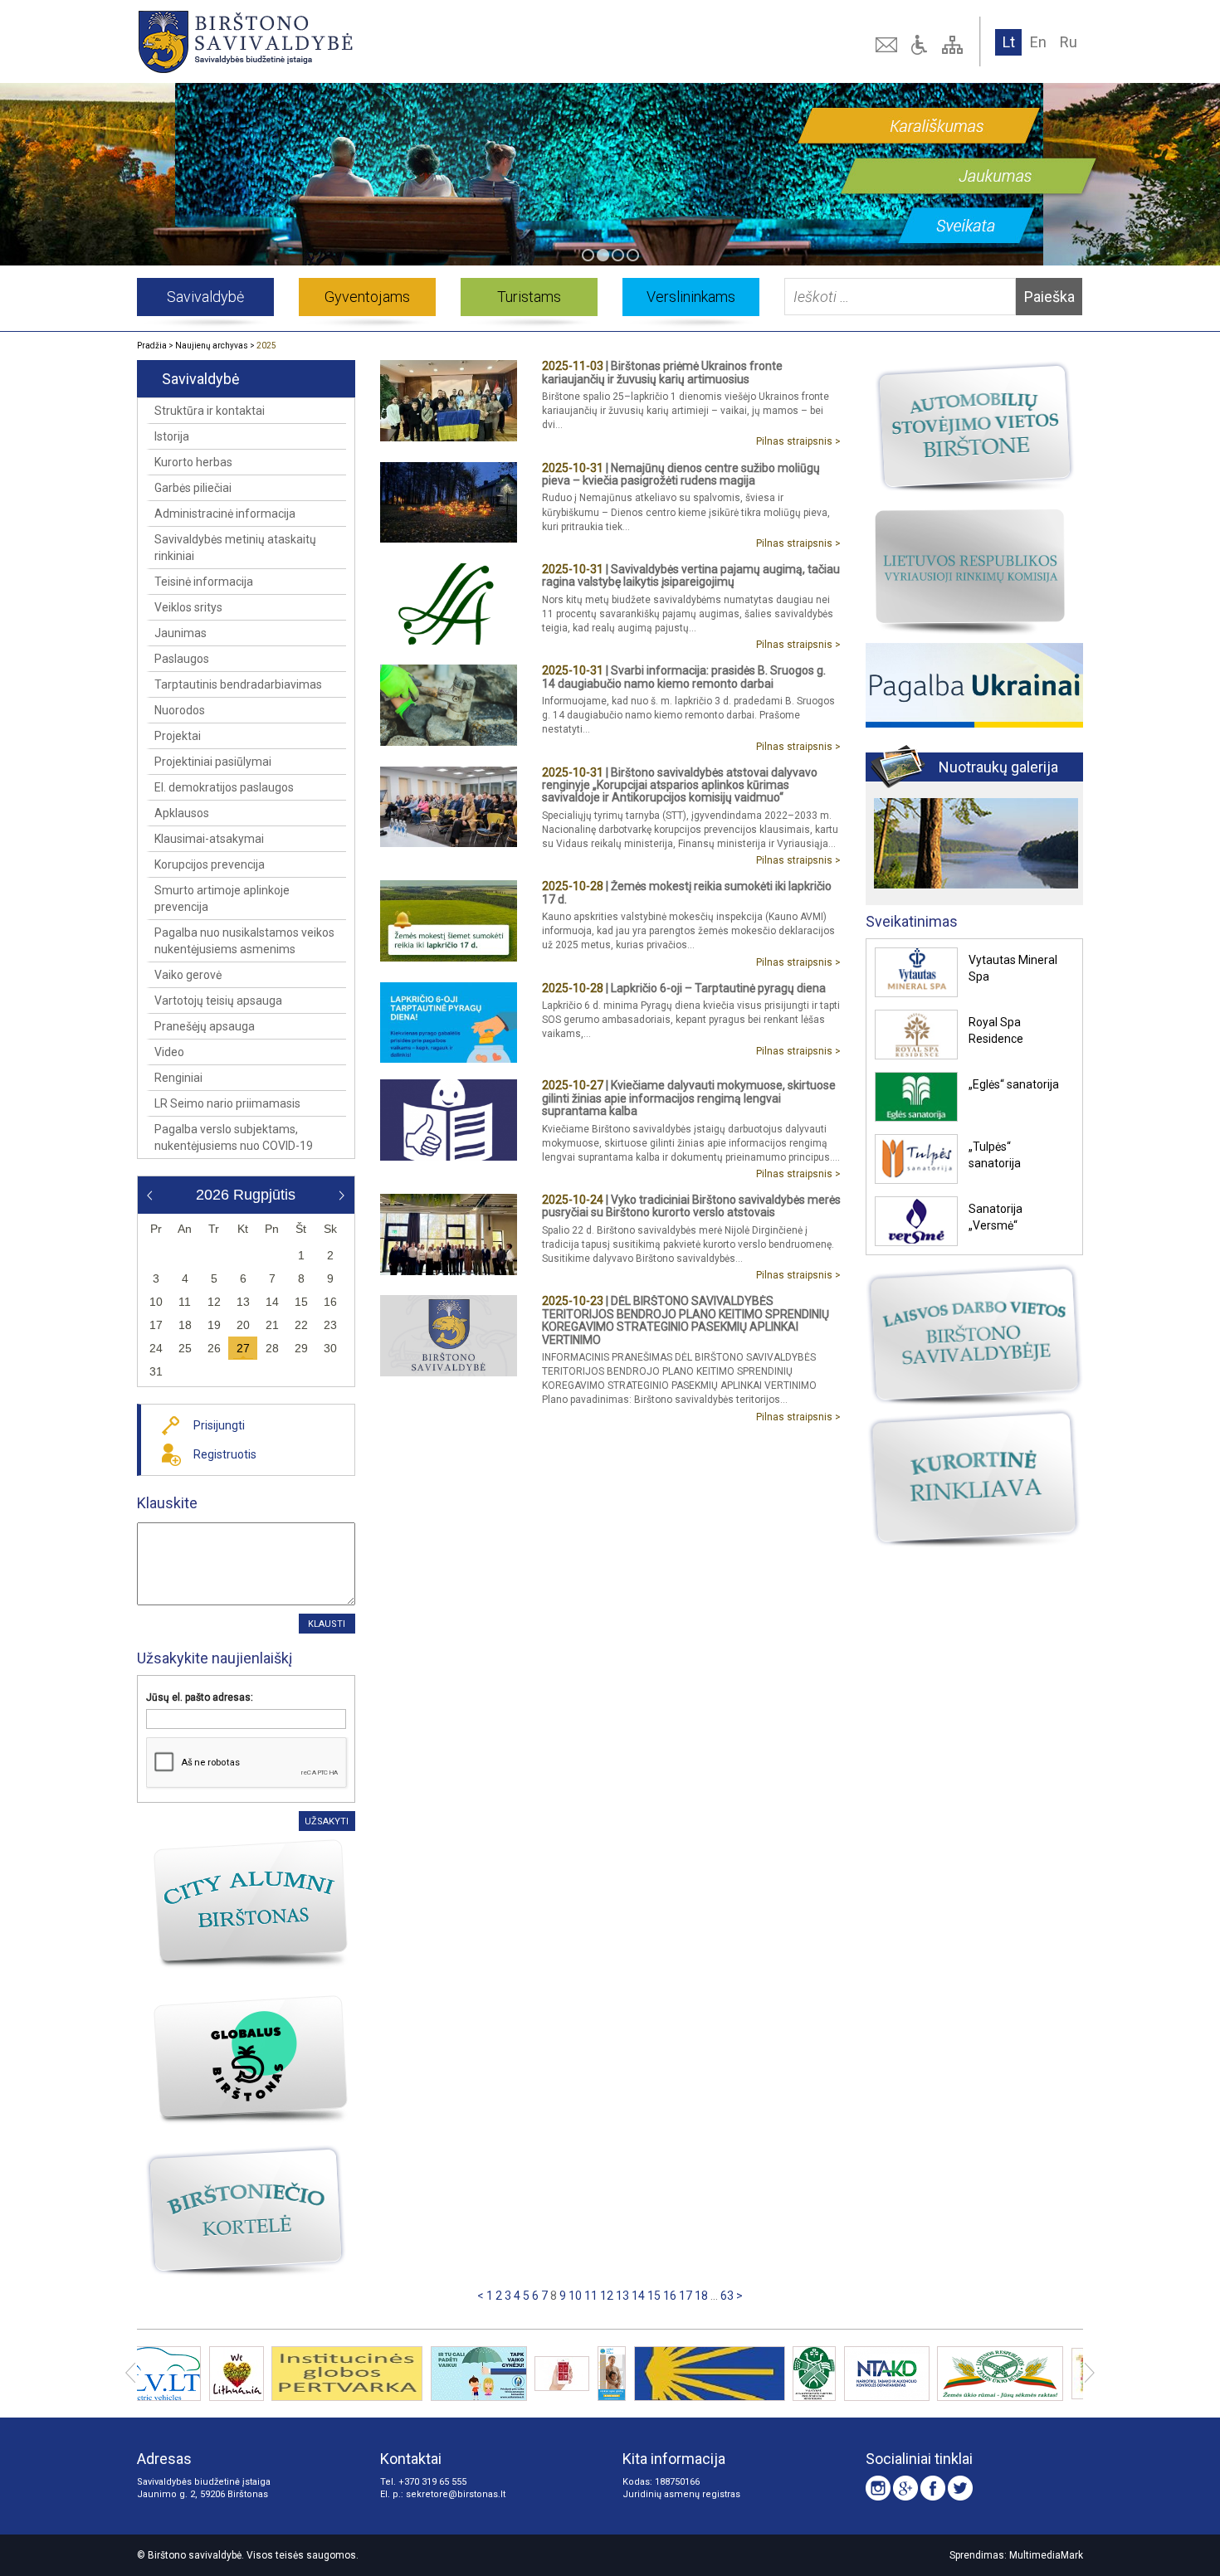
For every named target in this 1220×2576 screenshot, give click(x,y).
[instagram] (878, 2488)
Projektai (178, 736)
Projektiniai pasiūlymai (213, 762)
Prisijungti (219, 1425)
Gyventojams (367, 297)
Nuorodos (180, 710)
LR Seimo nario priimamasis (227, 1103)
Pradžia (152, 346)
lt (1009, 42)
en (1038, 42)
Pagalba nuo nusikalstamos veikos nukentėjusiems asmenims (244, 941)
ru (1069, 42)
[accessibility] (921, 45)
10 (575, 2296)
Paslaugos (182, 659)
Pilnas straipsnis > (798, 441)
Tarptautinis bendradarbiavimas (238, 684)
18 (701, 2296)
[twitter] (960, 2488)
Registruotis (225, 1454)
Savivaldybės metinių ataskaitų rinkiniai (235, 548)
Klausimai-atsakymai (209, 839)
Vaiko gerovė (188, 975)
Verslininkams (691, 297)
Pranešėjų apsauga (205, 1026)
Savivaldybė (205, 297)
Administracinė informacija (225, 514)
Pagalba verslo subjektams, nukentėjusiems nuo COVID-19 (234, 1137)
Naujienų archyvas (212, 346)
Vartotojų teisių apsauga (218, 1001)
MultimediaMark (1046, 2555)
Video (169, 1052)
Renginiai (178, 1078)
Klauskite (167, 1503)
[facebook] (933, 2488)
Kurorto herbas (193, 462)
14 (638, 2296)
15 (654, 2296)
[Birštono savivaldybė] (327, 41)
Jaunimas (181, 633)
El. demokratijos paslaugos (224, 787)
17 (686, 2296)
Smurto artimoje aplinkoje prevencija (222, 898)
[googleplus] (905, 2488)
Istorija (172, 436)
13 (622, 2296)
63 (727, 2296)
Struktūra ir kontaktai (210, 411)
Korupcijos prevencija (210, 864)
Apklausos (182, 813)
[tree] (954, 45)
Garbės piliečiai (193, 488)
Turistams (529, 297)
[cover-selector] (588, 255)
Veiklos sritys (188, 607)
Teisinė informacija (204, 582)
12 (607, 2296)
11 (591, 2296)
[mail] (888, 45)
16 (670, 2296)
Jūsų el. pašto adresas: (200, 1697)
